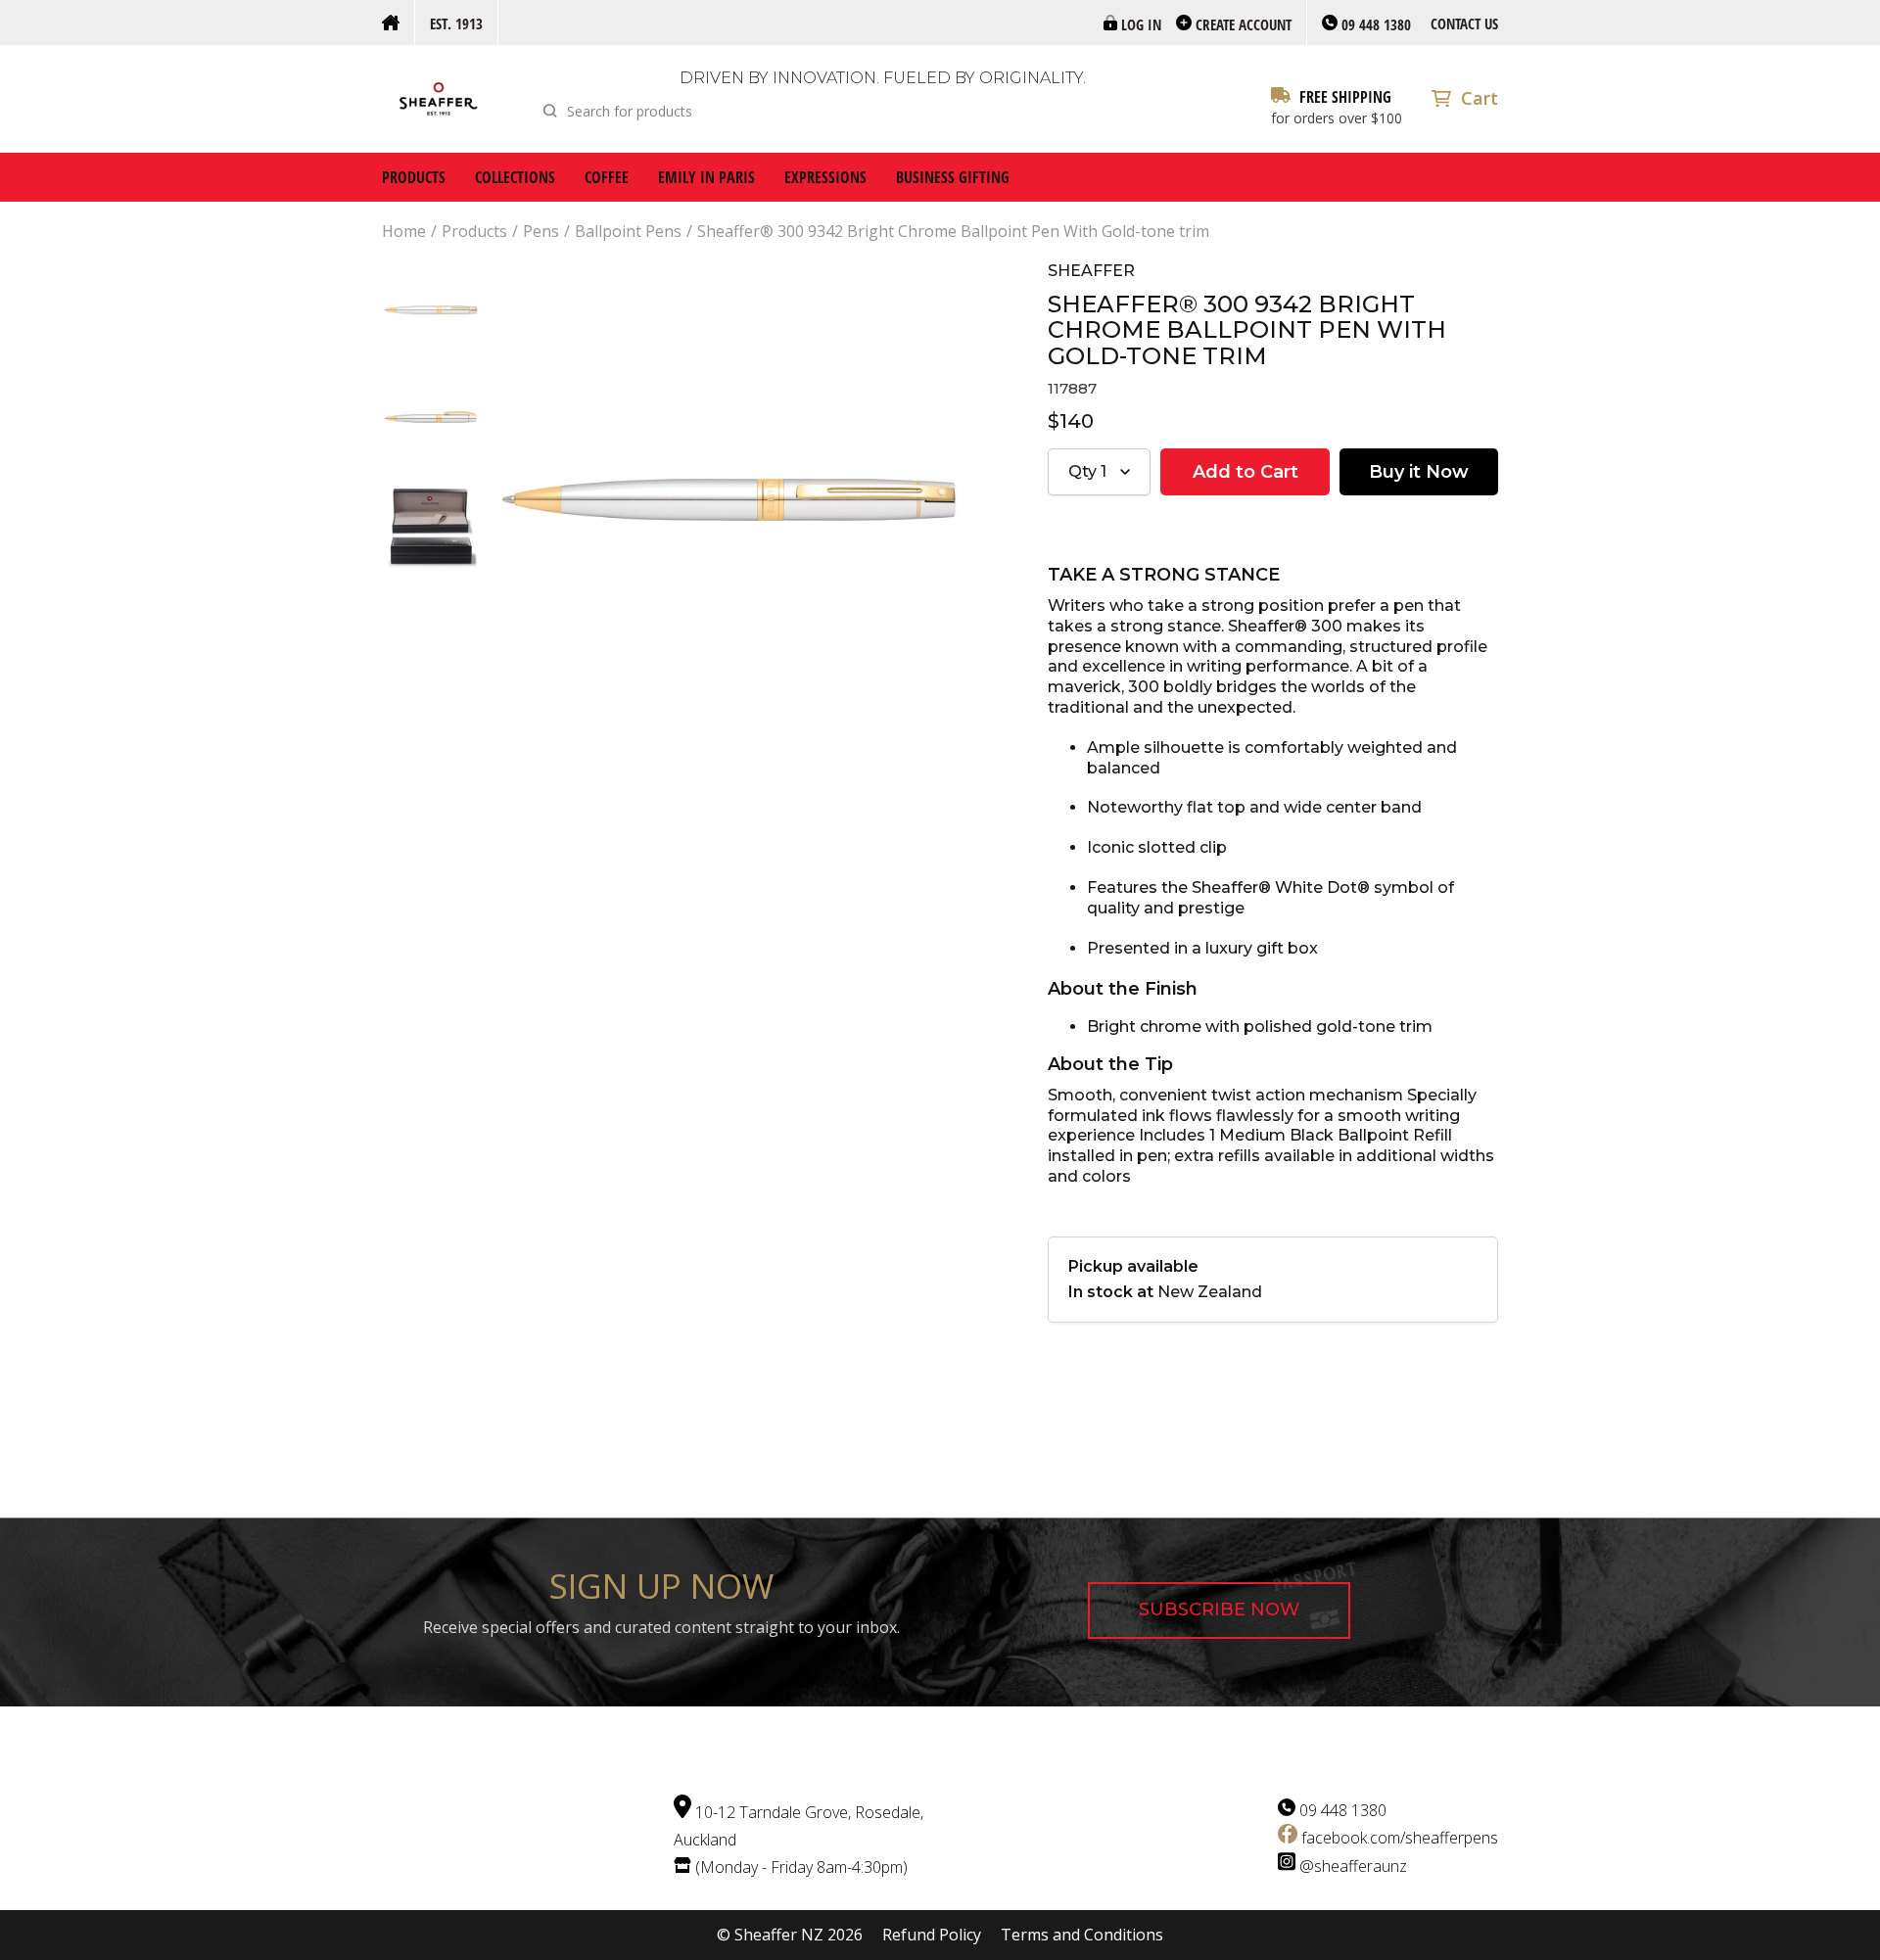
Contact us (1464, 23)
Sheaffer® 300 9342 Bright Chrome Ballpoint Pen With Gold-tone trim (953, 232)
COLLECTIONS (515, 177)
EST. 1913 (456, 23)
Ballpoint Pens (628, 232)
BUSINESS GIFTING (953, 177)
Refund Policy (932, 1935)
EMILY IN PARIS (706, 177)
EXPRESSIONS (825, 177)
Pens (541, 232)
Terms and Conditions (1082, 1935)
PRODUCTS (414, 177)
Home (404, 232)
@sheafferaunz (1353, 1865)
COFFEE (607, 177)
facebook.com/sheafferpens (1400, 1838)
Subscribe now (1219, 1610)
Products (474, 232)
